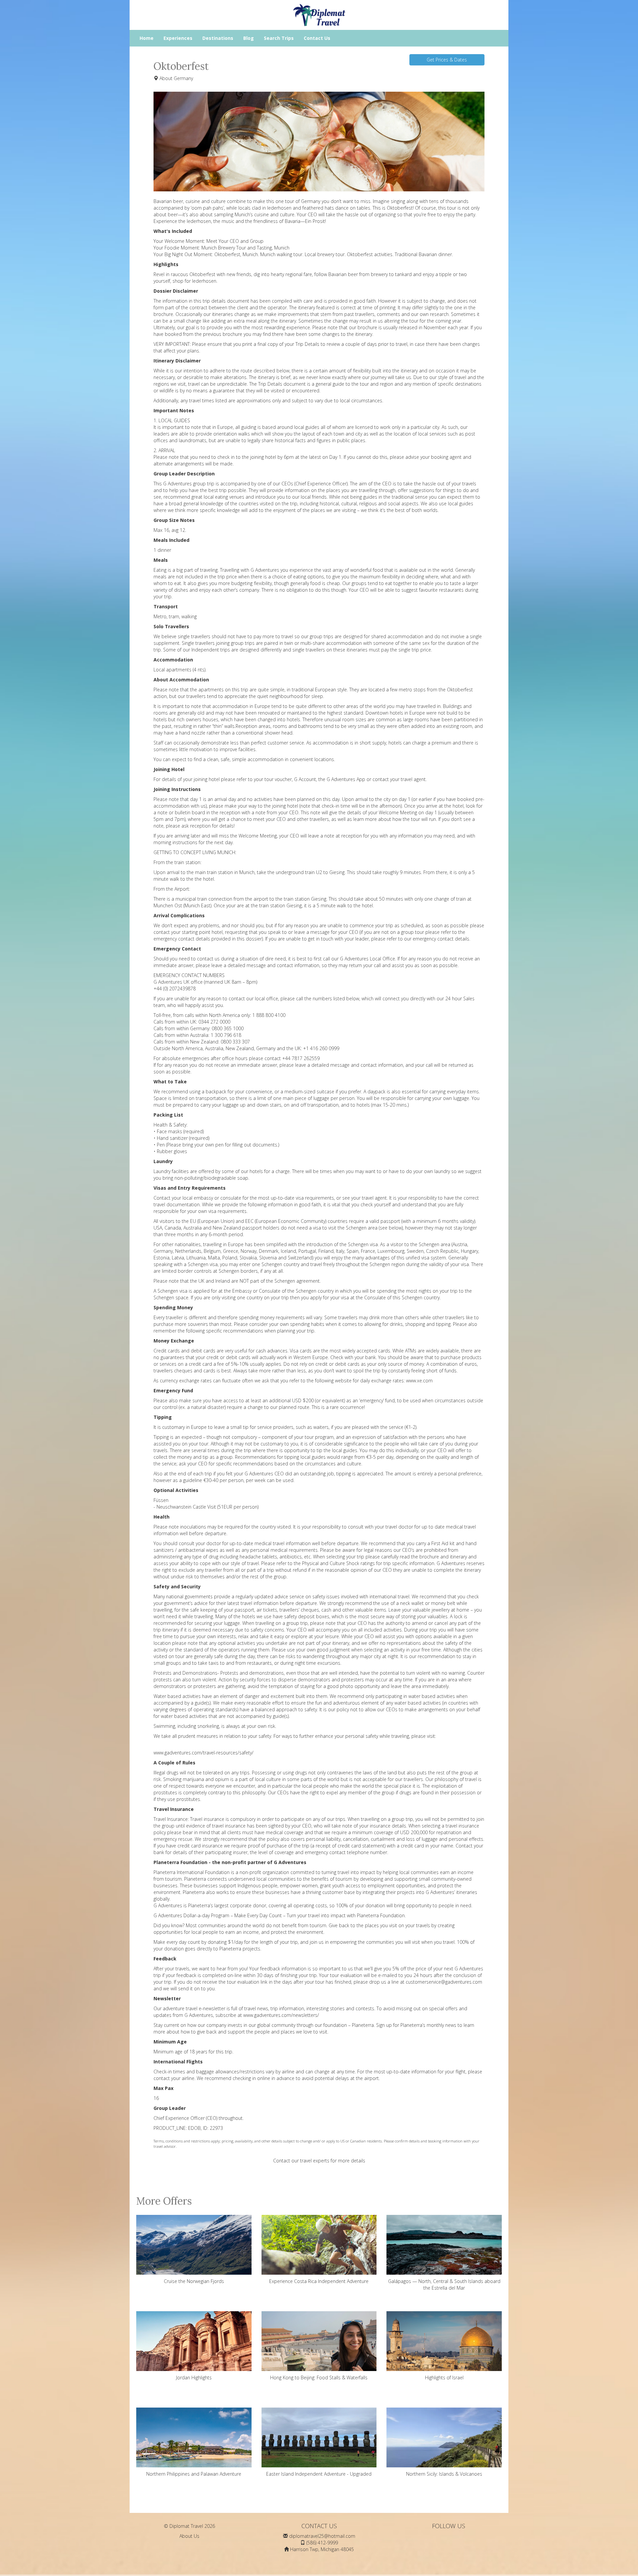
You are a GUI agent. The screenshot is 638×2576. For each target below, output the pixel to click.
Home (147, 38)
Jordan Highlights (194, 2378)
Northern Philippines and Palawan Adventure (194, 2474)
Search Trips (279, 38)
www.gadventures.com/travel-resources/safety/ (204, 1753)
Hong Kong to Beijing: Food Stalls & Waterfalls (319, 2378)
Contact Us (317, 38)
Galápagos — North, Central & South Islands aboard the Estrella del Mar (444, 2284)
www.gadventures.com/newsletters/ (281, 2015)
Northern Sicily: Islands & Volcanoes (444, 2474)
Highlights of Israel (444, 2378)
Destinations (218, 38)
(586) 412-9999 (322, 2543)
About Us (189, 2536)
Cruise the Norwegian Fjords (194, 2281)
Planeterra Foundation (381, 1915)
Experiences (178, 38)
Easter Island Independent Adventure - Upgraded (319, 2474)
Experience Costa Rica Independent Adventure (319, 2281)
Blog (249, 38)
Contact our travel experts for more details (319, 2161)
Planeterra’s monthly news (428, 2025)
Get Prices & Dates (447, 60)
